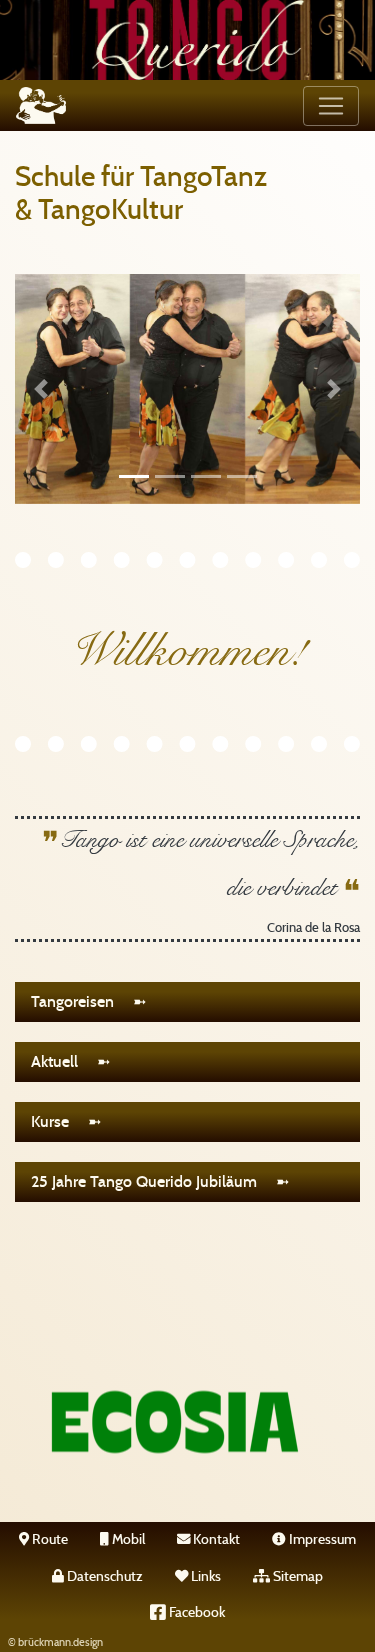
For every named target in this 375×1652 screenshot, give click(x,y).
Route (48, 1539)
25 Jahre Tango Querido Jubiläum (151, 1181)
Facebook (195, 1612)
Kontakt (215, 1539)
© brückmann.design (55, 1642)
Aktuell (62, 1061)
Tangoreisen (80, 1001)
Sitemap (296, 1576)
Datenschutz (103, 1576)
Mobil (127, 1539)
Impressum (321, 1539)
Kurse (57, 1121)
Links (204, 1576)
